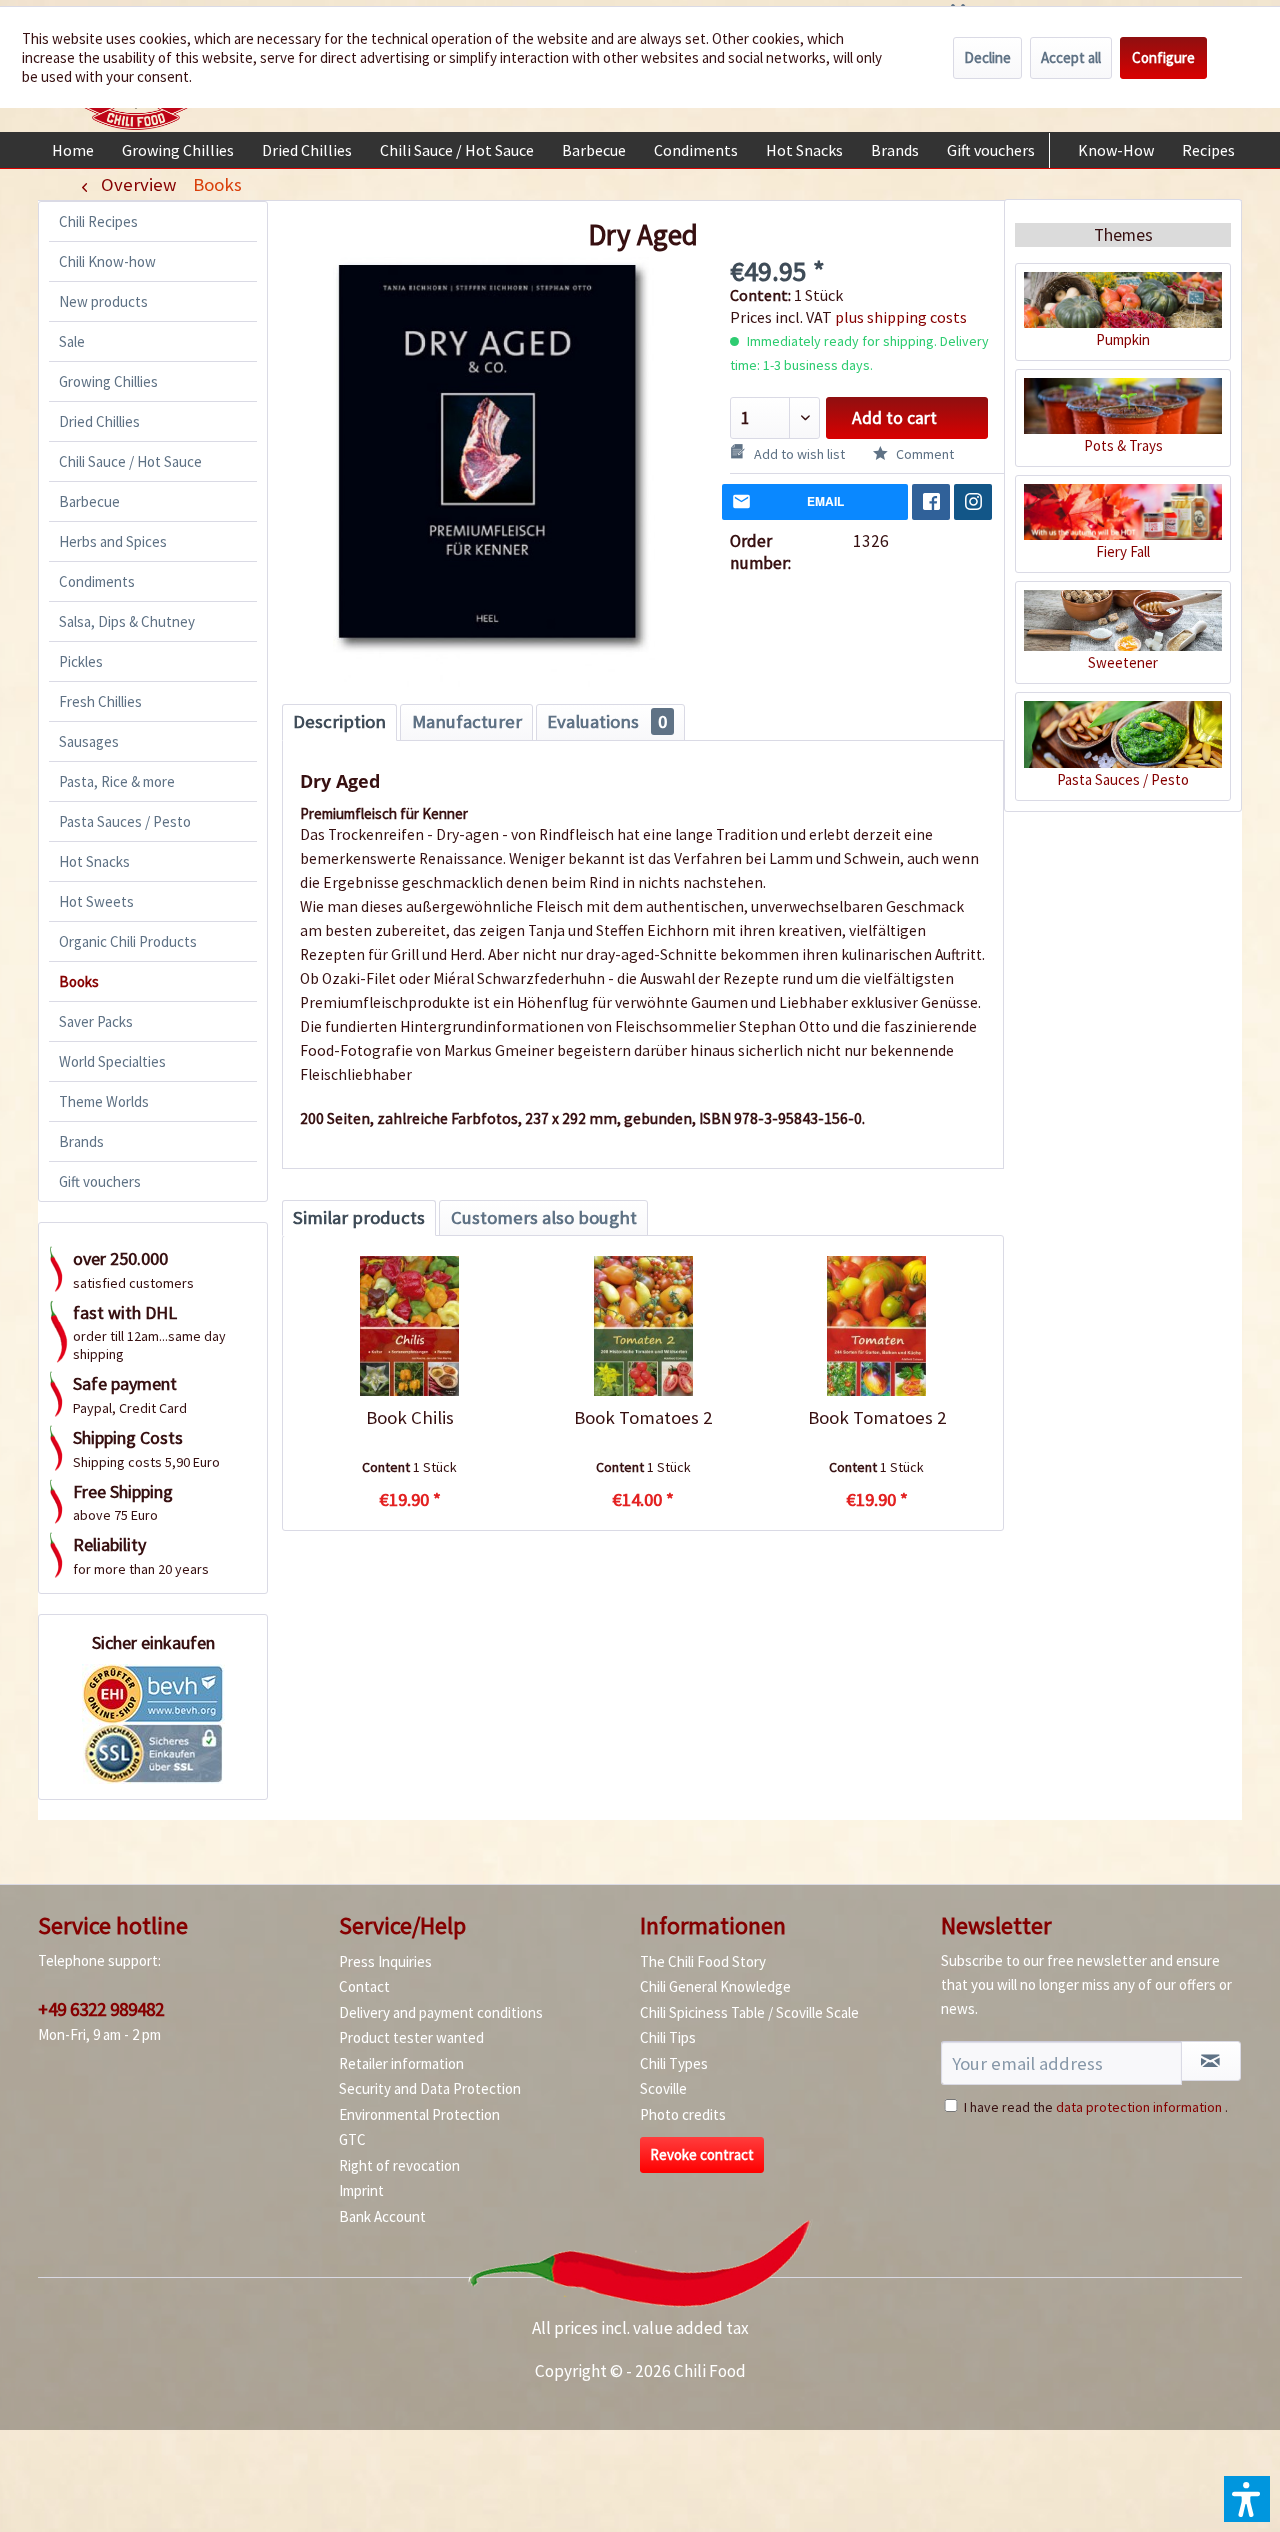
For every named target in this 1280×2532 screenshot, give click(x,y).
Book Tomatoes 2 (643, 1417)
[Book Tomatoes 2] (642, 1326)
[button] (1247, 2499)
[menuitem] (73, 150)
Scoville (663, 2088)
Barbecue (89, 501)
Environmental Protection (419, 2114)
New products (103, 301)
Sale (72, 341)
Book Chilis (410, 1417)
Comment (923, 454)
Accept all (1071, 57)
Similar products (359, 1217)
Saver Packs (96, 1021)
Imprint (361, 2190)
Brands (81, 1141)
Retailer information (401, 2063)
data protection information (1139, 2107)
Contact (364, 1986)
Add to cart (894, 418)
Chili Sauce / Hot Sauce (130, 461)
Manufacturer (467, 721)
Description (339, 721)
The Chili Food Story (703, 1961)
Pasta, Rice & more (117, 781)
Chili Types (674, 2063)
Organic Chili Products (128, 941)
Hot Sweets (96, 901)
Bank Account (382, 2216)
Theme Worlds (104, 1101)
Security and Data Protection (430, 2088)
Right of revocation (399, 2165)
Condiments (97, 581)
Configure (1163, 57)
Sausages (89, 741)
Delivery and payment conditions (441, 2012)
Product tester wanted (411, 2037)
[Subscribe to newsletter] (1211, 2061)
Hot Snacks (94, 861)
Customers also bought (544, 1217)
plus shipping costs (901, 317)
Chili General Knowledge (715, 1986)
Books (79, 981)
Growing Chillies (108, 381)
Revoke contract (702, 2154)
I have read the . (1096, 2107)
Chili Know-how (107, 261)
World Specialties (112, 1061)
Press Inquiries (385, 1961)
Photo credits (683, 2114)
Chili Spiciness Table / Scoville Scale (749, 2012)
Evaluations (607, 721)
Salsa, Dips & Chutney (127, 621)
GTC (352, 2139)
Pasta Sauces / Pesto (125, 821)
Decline (987, 57)
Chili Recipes (98, 221)
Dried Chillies (99, 421)
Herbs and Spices (113, 541)
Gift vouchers (100, 1181)
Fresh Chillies (100, 701)
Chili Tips (668, 2037)
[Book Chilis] (409, 1326)
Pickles (81, 661)
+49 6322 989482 (101, 2009)
